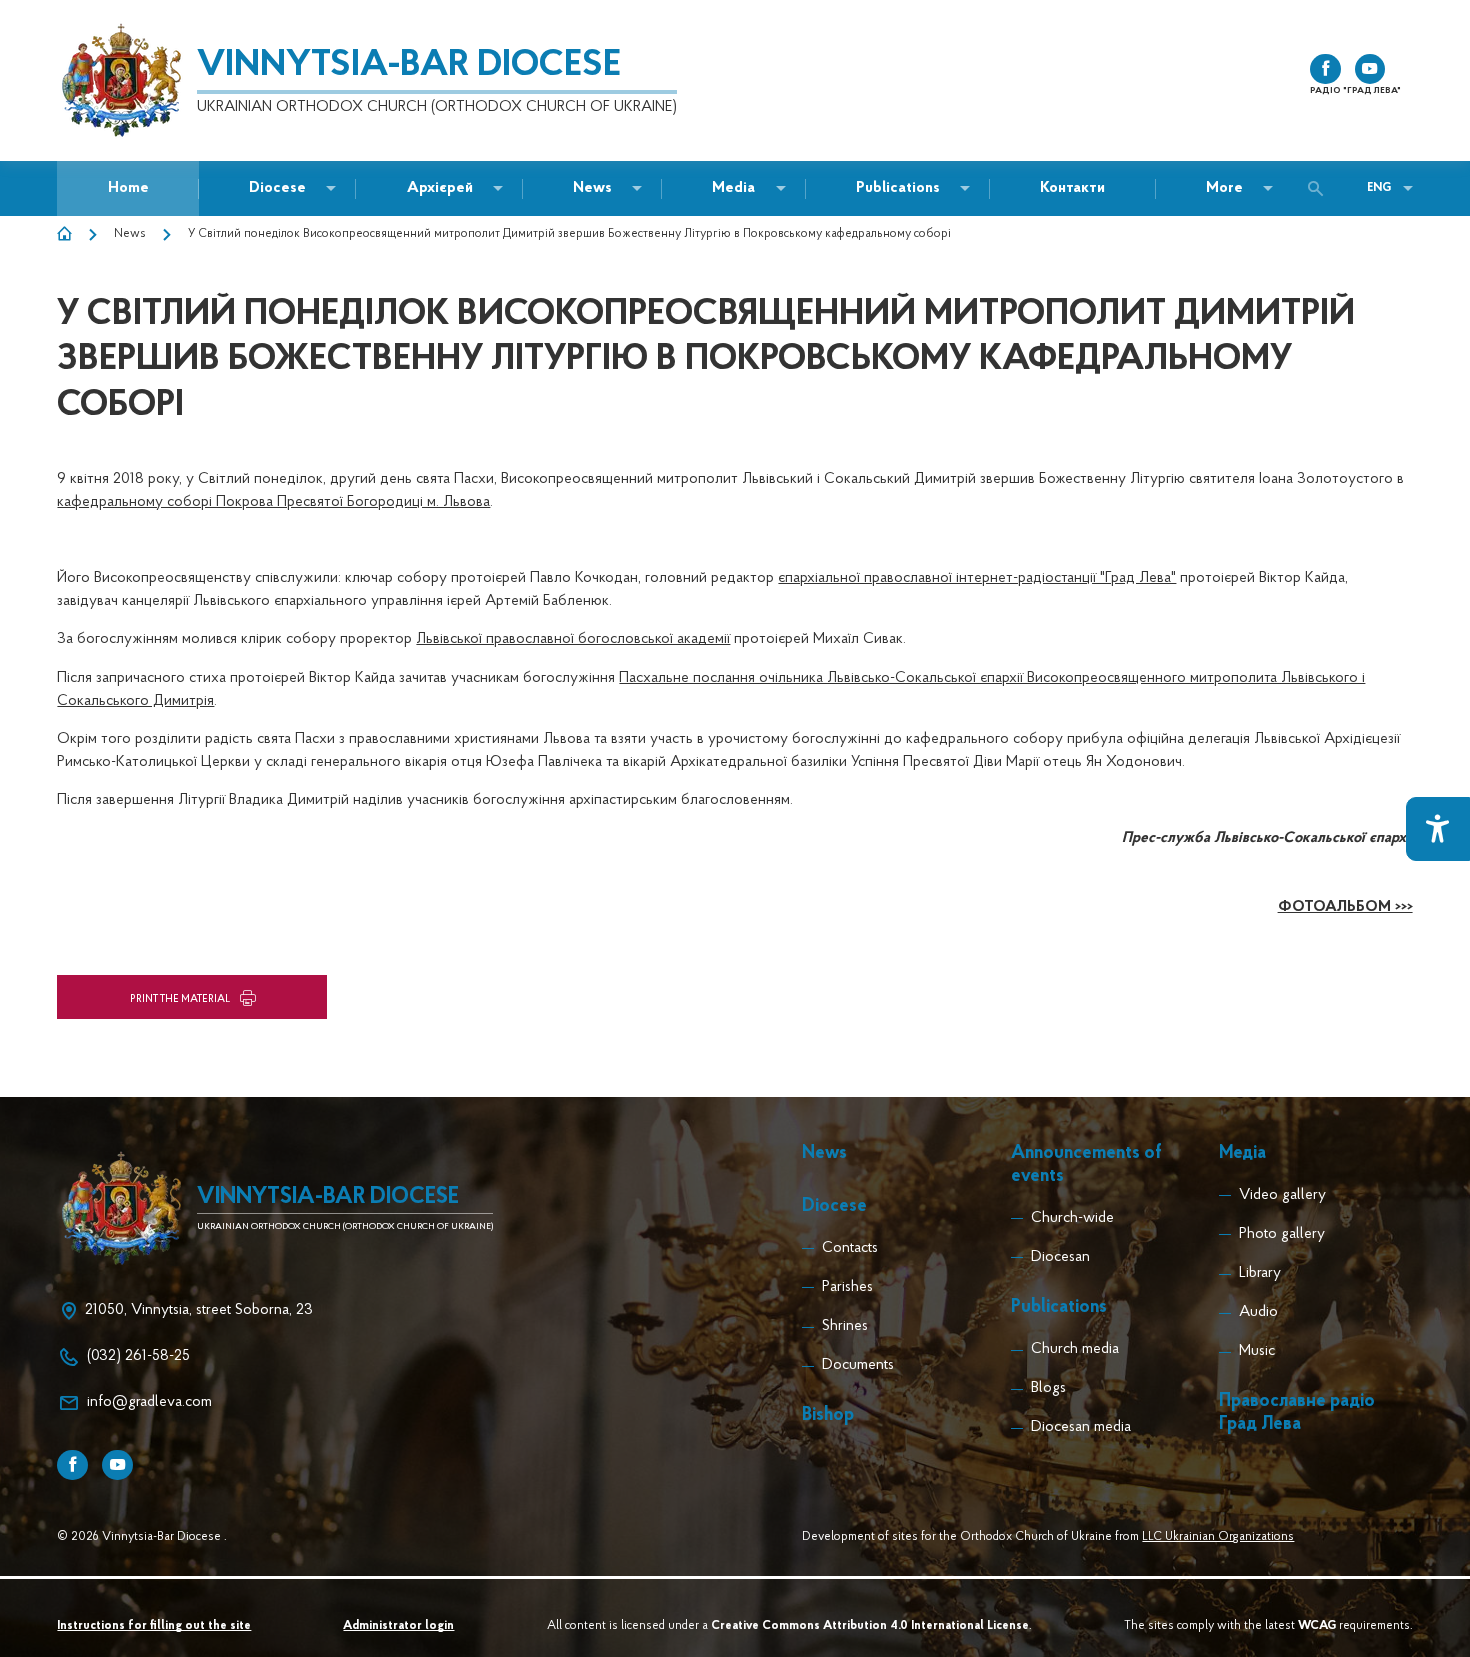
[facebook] (1325, 69)
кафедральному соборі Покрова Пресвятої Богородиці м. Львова (273, 502)
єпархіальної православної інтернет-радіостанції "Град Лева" (977, 578)
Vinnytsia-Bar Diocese (409, 66)
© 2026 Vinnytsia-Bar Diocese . (142, 1537)
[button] (592, 188)
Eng (1379, 188)
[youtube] (1370, 69)
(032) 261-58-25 (138, 1356)
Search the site (1320, 188)
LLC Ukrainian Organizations (1218, 1537)
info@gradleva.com (149, 1402)
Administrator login (398, 1626)
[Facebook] (72, 1465)
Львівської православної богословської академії (573, 639)
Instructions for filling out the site (154, 1626)
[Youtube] (117, 1465)
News (130, 234)
